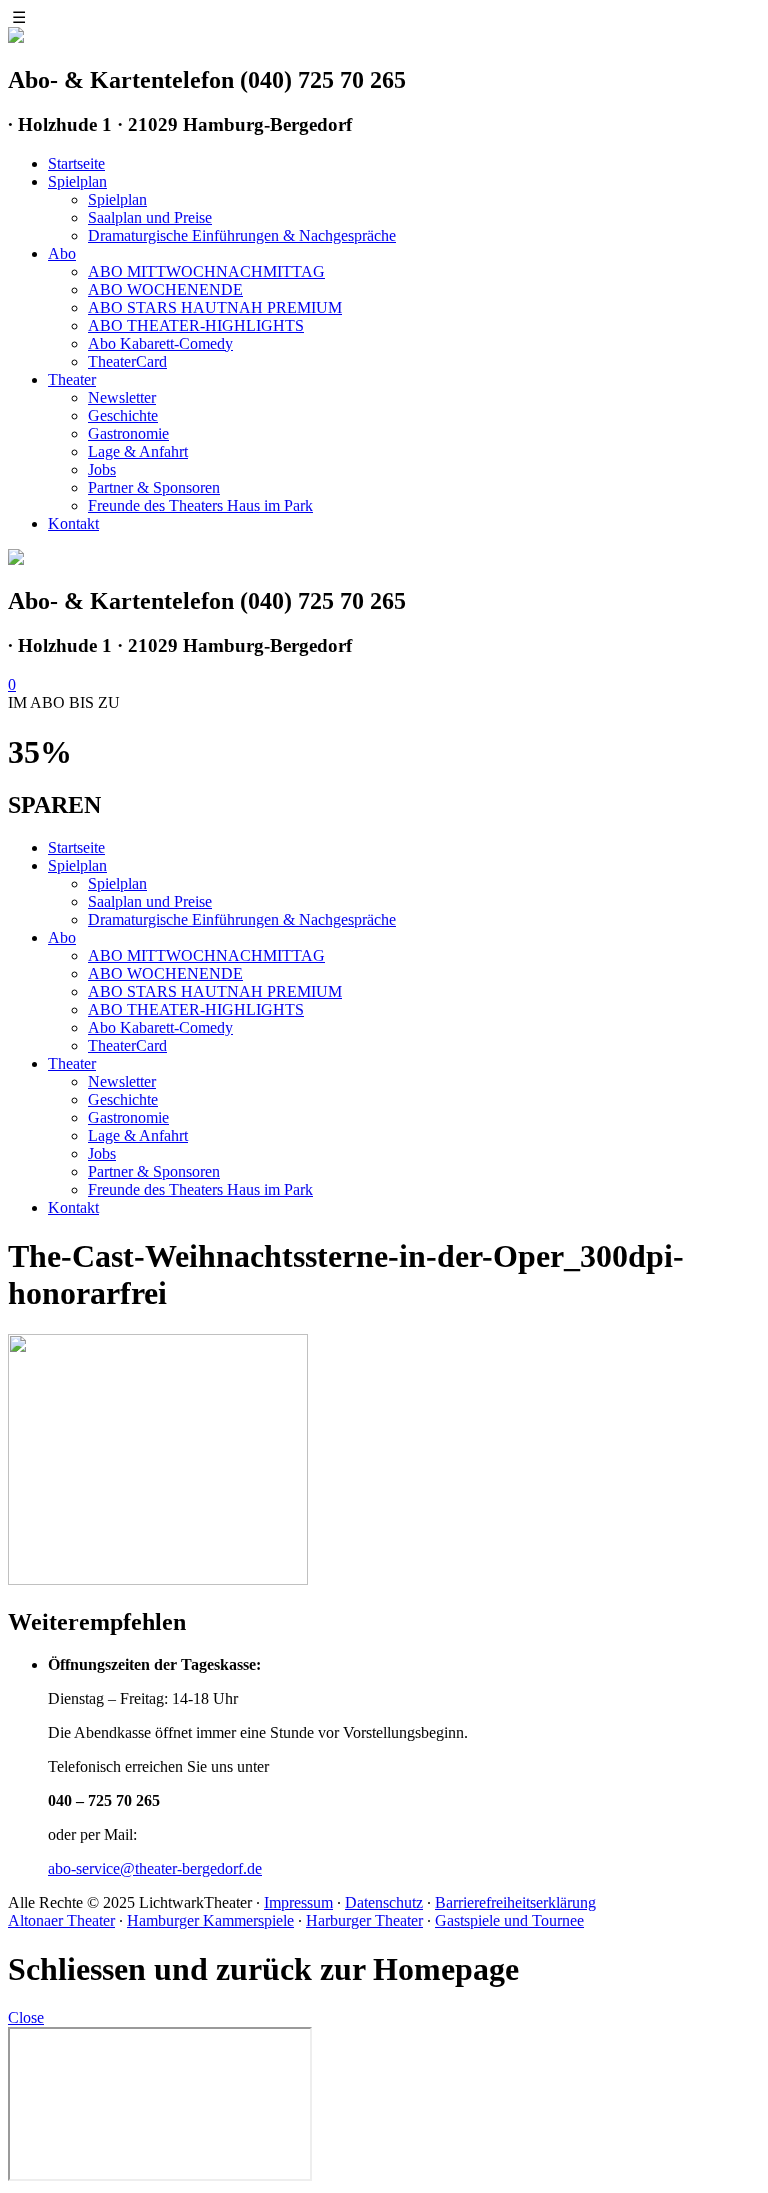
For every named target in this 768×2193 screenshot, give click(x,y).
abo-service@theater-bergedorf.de (155, 1868)
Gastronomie (128, 433)
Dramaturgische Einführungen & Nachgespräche (242, 235)
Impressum (298, 1902)
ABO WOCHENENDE (165, 289)
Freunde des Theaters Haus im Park (200, 505)
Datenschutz (384, 1902)
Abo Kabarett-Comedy (160, 343)
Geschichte (123, 415)
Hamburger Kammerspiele (210, 1920)
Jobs (102, 469)
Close (26, 2017)
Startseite (76, 163)
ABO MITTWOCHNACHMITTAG (206, 271)
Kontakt (73, 523)
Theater (72, 379)
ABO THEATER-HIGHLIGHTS (196, 325)
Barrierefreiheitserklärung (515, 1902)
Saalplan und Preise (150, 217)
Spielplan (77, 181)
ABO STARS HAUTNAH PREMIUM (215, 307)
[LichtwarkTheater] (16, 559)
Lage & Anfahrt (138, 451)
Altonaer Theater (61, 1920)
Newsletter (122, 397)
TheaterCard (127, 361)
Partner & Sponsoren (154, 487)
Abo (62, 253)
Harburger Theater (364, 1920)
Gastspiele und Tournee (509, 1920)
